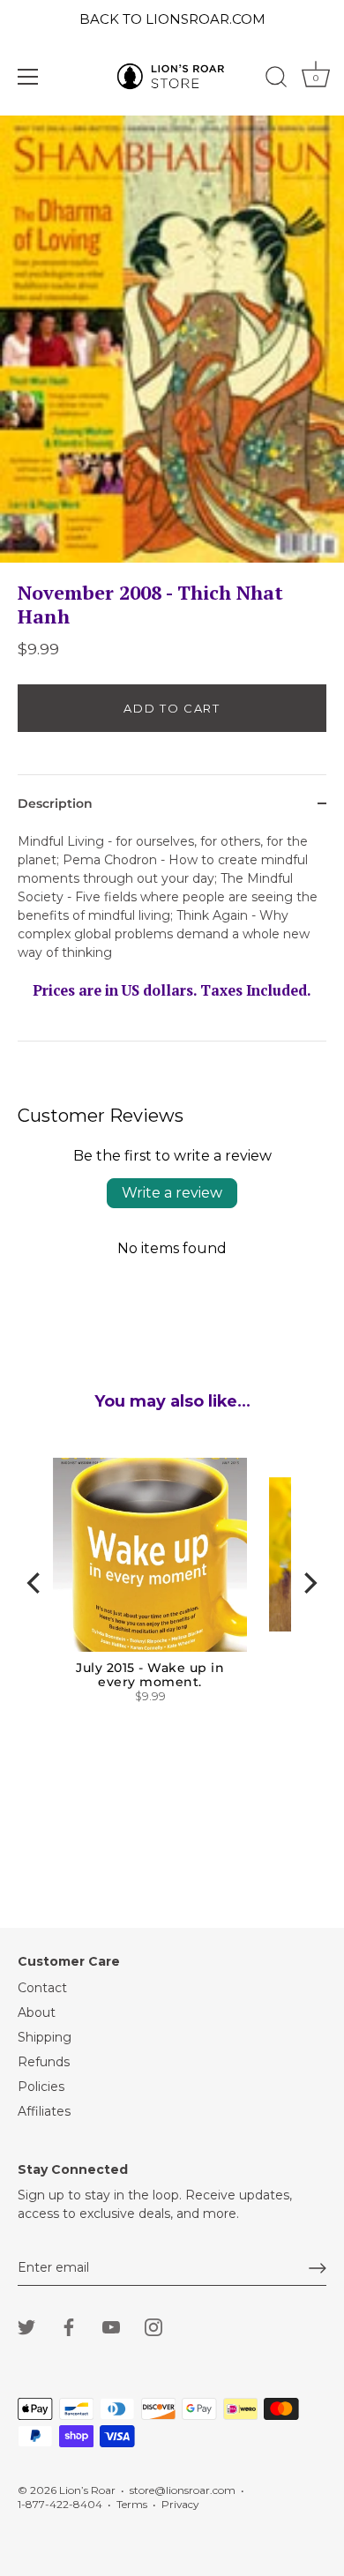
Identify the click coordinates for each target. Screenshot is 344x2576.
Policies (41, 2087)
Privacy (180, 2504)
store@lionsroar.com (183, 2490)
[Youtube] (111, 2326)
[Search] (276, 79)
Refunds (44, 2062)
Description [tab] (55, 803)
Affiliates (44, 2111)
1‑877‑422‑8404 (60, 2504)
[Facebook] (69, 2326)
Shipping (45, 2037)
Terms (132, 2504)
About (37, 2012)
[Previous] (35, 1583)
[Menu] (28, 77)
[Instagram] (153, 2326)
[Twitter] (26, 2326)
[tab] (172, 937)
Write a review (172, 1193)
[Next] (309, 1583)
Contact (42, 1988)
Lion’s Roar (87, 2490)
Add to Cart (172, 708)
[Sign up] (318, 2268)
